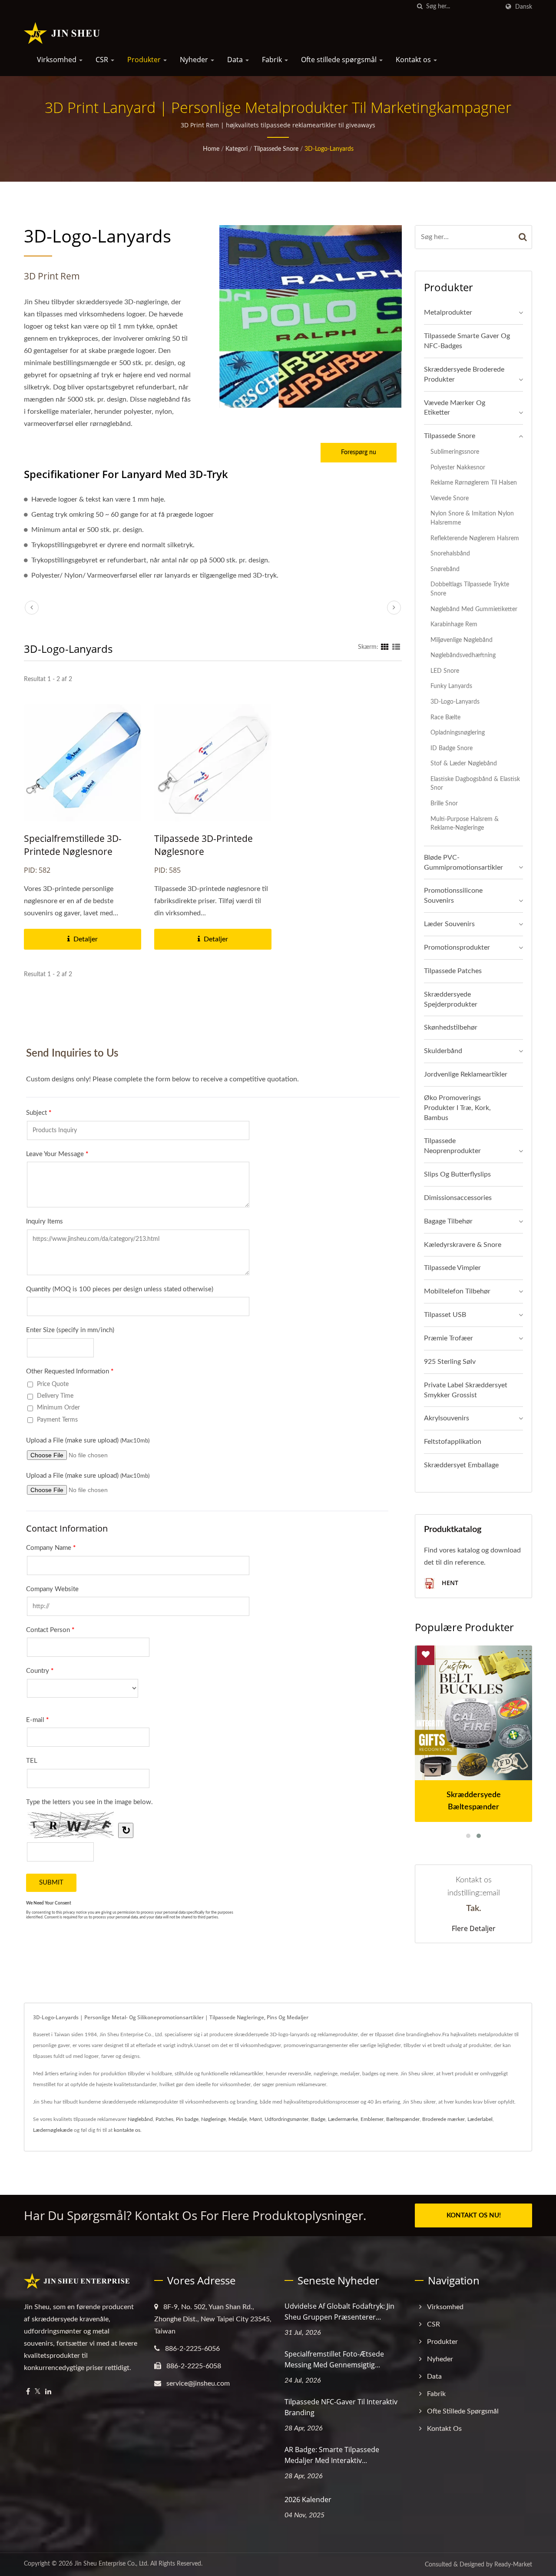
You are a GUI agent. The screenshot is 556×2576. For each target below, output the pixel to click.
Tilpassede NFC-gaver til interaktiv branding (341, 2407)
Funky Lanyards (451, 686)
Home (211, 149)
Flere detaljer (474, 1928)
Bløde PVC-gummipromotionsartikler (463, 863)
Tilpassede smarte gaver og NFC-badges (467, 341)
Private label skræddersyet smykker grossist (466, 1390)
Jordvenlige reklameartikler (466, 1074)
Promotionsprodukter (457, 947)
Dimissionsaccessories (458, 1198)
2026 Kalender (308, 2500)
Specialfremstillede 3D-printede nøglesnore (73, 845)
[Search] (523, 237)
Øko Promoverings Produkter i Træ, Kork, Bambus (457, 1108)
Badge (318, 2119)
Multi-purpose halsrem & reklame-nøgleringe (465, 824)
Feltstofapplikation (453, 1442)
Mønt (256, 2119)
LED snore (445, 671)
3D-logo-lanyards (329, 149)
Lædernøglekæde (53, 2130)
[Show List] (396, 647)
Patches (164, 2119)
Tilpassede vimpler (452, 1268)
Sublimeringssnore (455, 452)
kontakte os (127, 2130)
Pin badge (187, 2119)
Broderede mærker (443, 2119)
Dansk (524, 7)
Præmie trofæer (448, 1338)
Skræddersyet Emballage (461, 1465)
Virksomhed (58, 60)
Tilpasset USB (445, 1315)
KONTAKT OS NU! (474, 2215)
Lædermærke (343, 2119)
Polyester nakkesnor (458, 467)
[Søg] (420, 7)
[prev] (32, 608)
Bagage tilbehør (448, 1221)
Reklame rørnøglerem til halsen (474, 483)
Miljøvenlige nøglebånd (462, 640)
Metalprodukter (448, 312)
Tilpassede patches (453, 971)
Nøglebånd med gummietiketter (474, 609)
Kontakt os (414, 60)
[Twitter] (38, 2392)
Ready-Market (513, 2565)
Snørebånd (445, 569)
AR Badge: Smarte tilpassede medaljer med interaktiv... (332, 2455)
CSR (103, 60)
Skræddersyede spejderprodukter (451, 999)
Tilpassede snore (276, 149)
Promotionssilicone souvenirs (453, 896)
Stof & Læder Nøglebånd (464, 763)
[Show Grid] (385, 647)
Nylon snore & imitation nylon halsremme (472, 518)
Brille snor (444, 803)
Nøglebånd (140, 2119)
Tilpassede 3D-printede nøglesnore (204, 845)
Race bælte (445, 717)
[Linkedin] (48, 2392)
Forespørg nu (359, 452)
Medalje (238, 2119)
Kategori (237, 149)
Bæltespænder (403, 2119)
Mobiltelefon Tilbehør (457, 1291)
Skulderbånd (443, 1051)
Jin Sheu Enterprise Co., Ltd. (111, 2564)
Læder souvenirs (449, 924)
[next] (394, 608)
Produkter (145, 60)
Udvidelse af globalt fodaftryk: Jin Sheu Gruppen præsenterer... (339, 2312)
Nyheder (195, 60)
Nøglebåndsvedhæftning (463, 655)
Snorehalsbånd (450, 553)
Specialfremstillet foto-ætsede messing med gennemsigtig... (334, 2359)
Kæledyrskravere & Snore (463, 1245)
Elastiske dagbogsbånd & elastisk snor (475, 784)
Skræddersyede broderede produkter (464, 374)
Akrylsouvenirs (447, 1418)
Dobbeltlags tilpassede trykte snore (470, 589)
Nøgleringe (213, 2119)
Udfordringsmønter (286, 2119)
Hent (449, 1583)
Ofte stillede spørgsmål (340, 60)
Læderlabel (480, 2119)
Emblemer (372, 2119)
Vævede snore (450, 498)
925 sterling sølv (450, 1362)
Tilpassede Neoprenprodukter (452, 1146)
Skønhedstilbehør (451, 1027)
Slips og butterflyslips (457, 1174)
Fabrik (273, 60)
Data (236, 60)
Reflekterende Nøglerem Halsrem (475, 538)
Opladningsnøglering (458, 733)
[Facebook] (28, 2392)
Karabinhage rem (454, 624)
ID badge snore (452, 748)
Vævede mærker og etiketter (455, 408)
